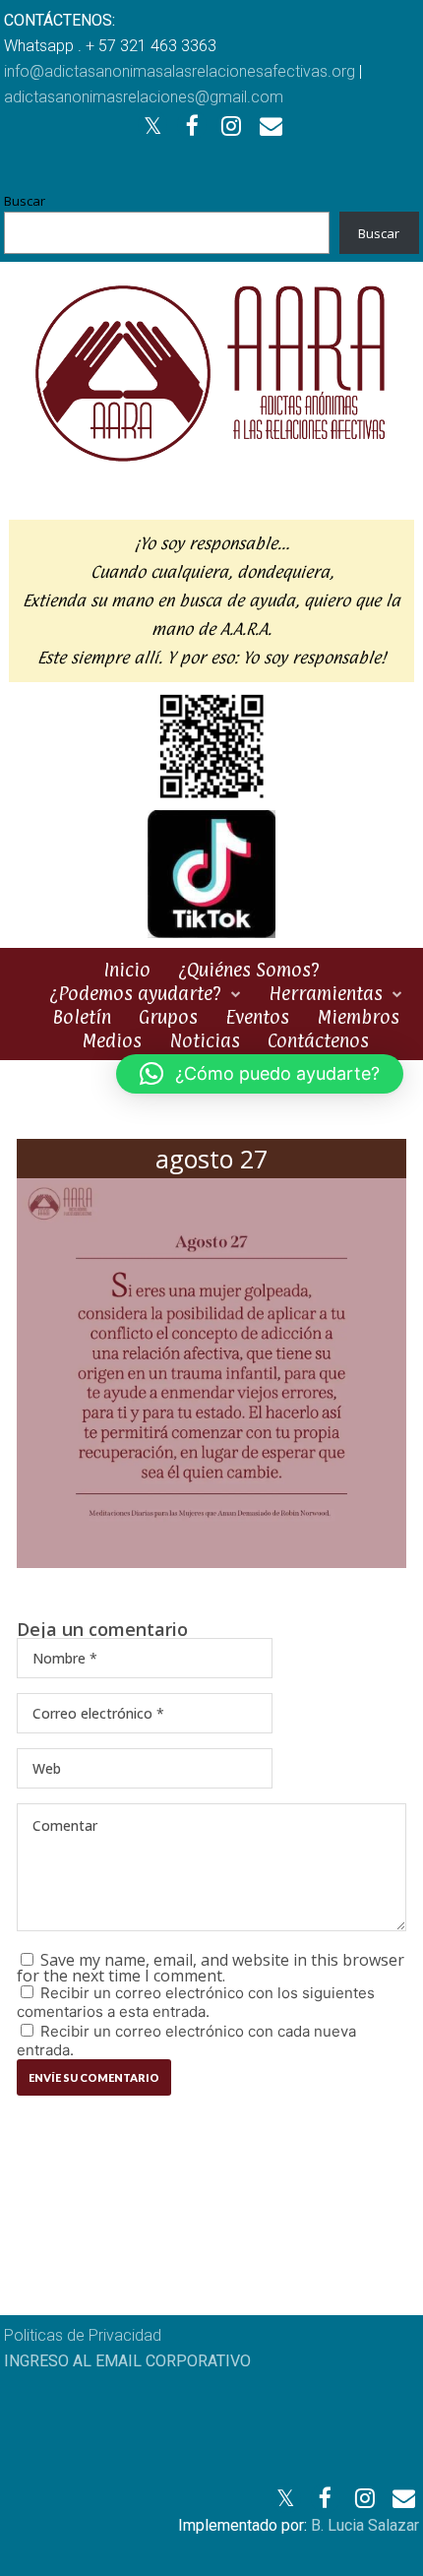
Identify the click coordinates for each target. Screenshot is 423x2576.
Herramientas (326, 993)
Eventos (257, 1017)
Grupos (168, 1017)
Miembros (358, 1017)
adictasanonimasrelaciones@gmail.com (144, 97)
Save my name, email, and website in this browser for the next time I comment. (211, 1968)
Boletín (82, 1017)
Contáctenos (318, 1040)
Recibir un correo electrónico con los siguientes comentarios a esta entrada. (196, 2002)
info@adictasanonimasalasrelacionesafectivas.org (180, 71)
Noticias (205, 1040)
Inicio (127, 970)
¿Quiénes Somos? (249, 970)
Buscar (25, 201)
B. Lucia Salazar (365, 2525)
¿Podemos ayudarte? (135, 993)
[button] (260, 1074)
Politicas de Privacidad (83, 2335)
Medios (112, 1040)
